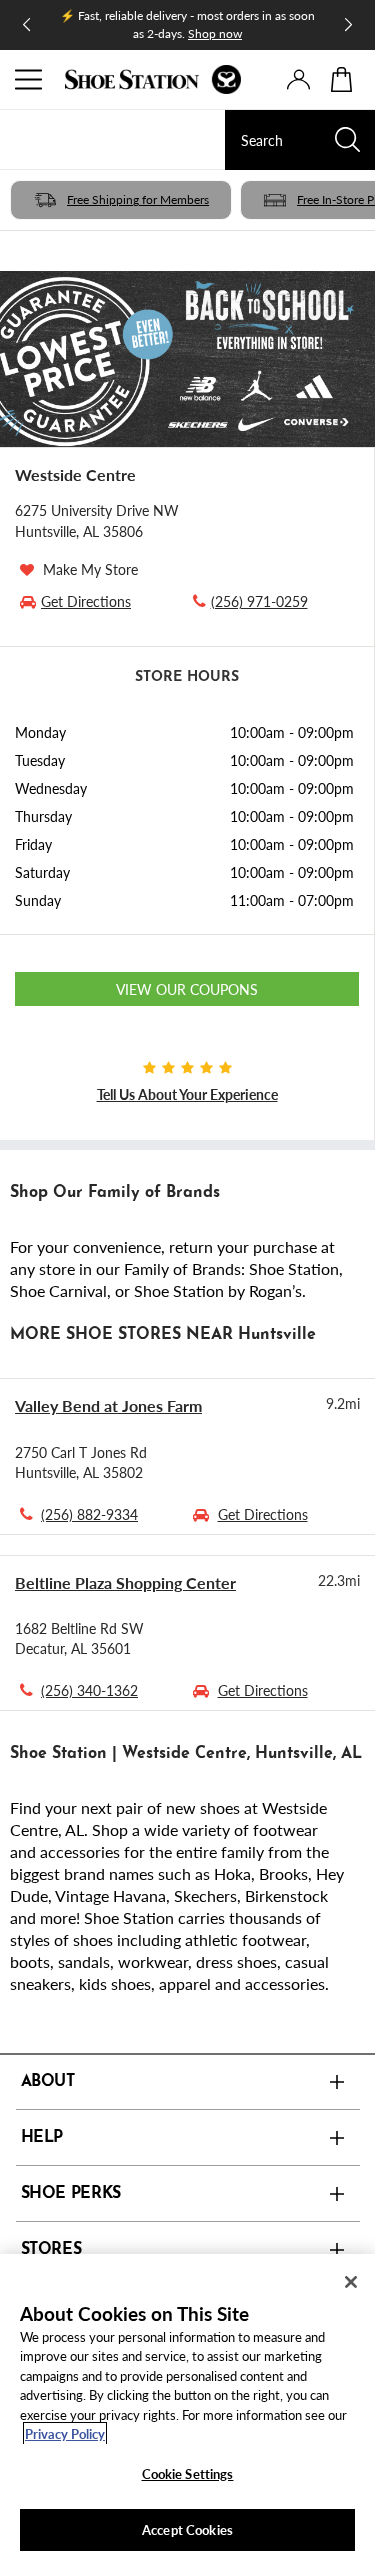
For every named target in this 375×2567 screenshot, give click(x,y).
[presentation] (298, 79)
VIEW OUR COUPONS (187, 989)
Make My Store (90, 569)
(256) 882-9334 (89, 1514)
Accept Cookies (187, 2529)
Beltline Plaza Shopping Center (125, 1582)
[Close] (351, 2282)
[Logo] (153, 79)
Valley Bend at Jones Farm (108, 1405)
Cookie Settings (188, 2473)
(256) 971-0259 (259, 601)
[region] (187, 2410)
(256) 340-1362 (89, 1690)
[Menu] (30, 80)
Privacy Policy (65, 2433)
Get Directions (263, 1514)
